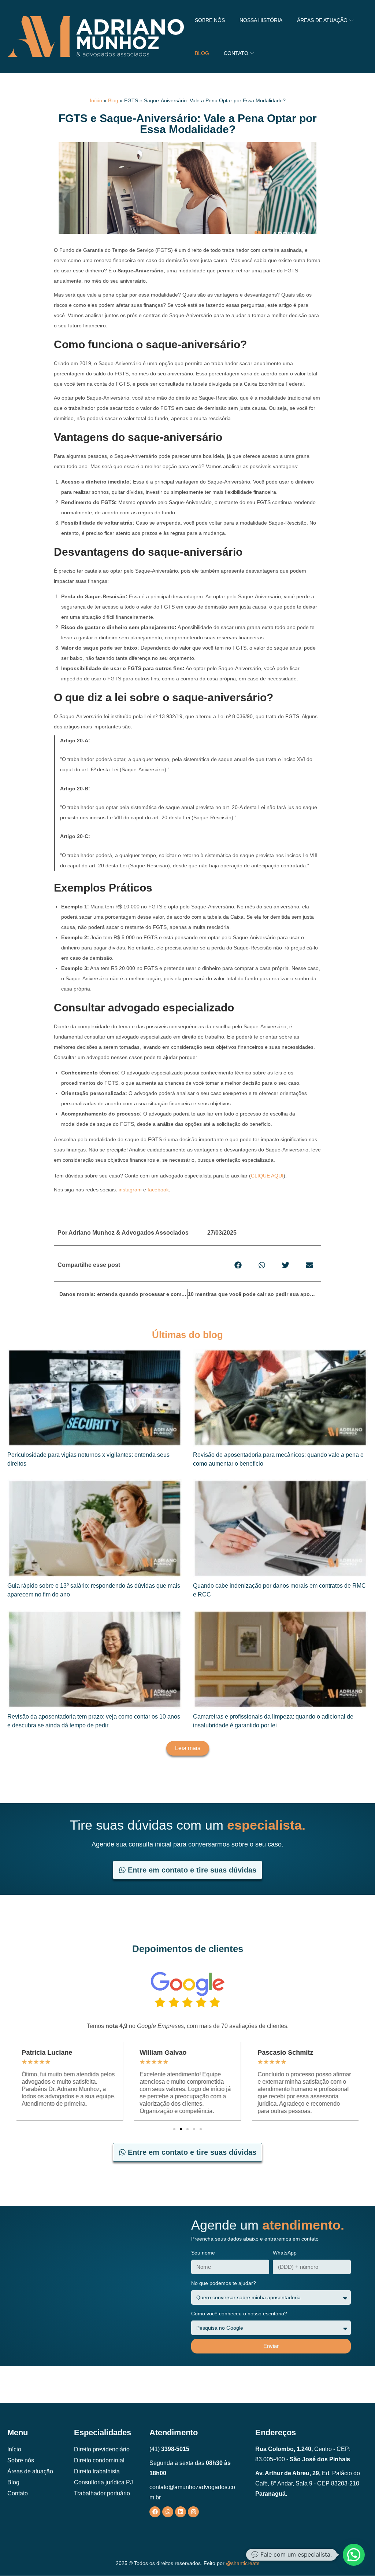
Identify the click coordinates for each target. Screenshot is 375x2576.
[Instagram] (193, 2512)
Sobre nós (21, 2460)
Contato (18, 2493)
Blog (113, 100)
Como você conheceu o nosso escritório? (239, 2314)
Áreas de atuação (30, 2471)
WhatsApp (285, 2253)
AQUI (277, 1176)
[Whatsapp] (168, 2512)
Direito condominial (99, 2460)
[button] (238, 1265)
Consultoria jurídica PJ (103, 2482)
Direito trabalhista (97, 2471)
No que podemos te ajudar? (224, 2283)
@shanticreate (243, 2563)
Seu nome (203, 2253)
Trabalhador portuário (102, 2493)
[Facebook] (155, 2512)
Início (96, 100)
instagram (130, 1190)
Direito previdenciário (102, 2449)
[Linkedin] (181, 2512)
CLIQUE (261, 1176)
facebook (158, 1190)
